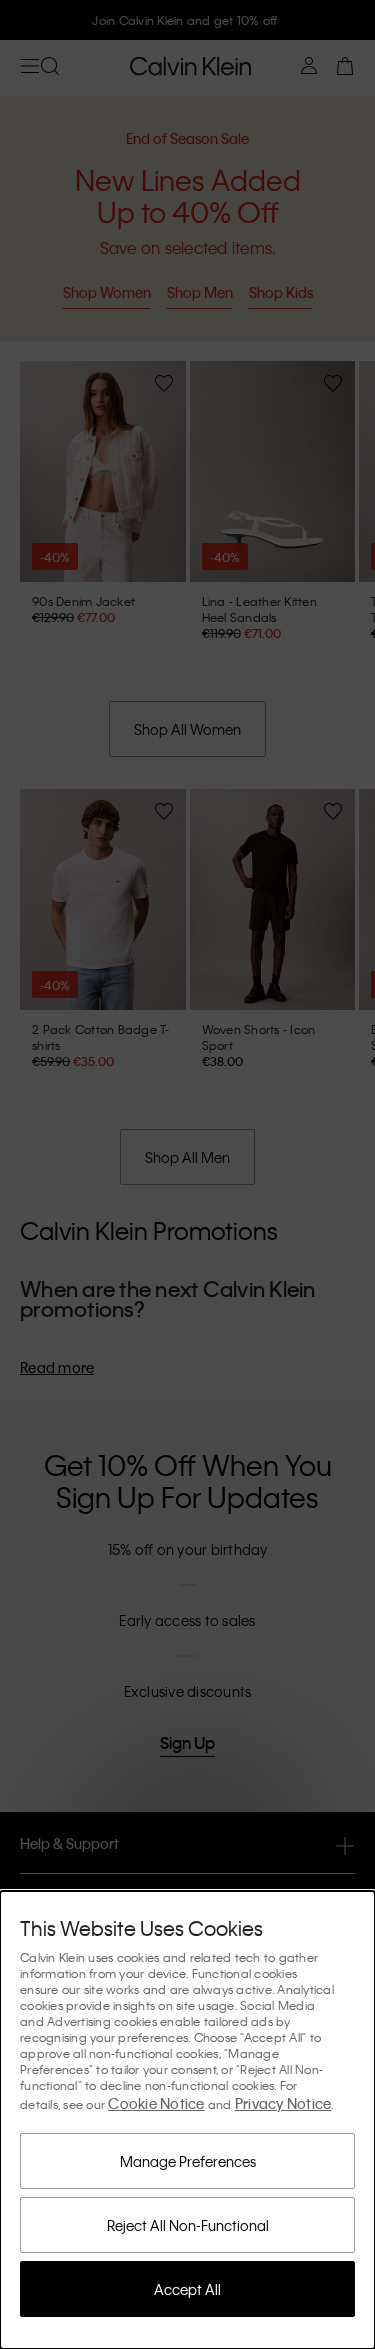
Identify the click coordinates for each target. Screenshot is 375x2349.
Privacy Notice (283, 2103)
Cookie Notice (156, 2103)
